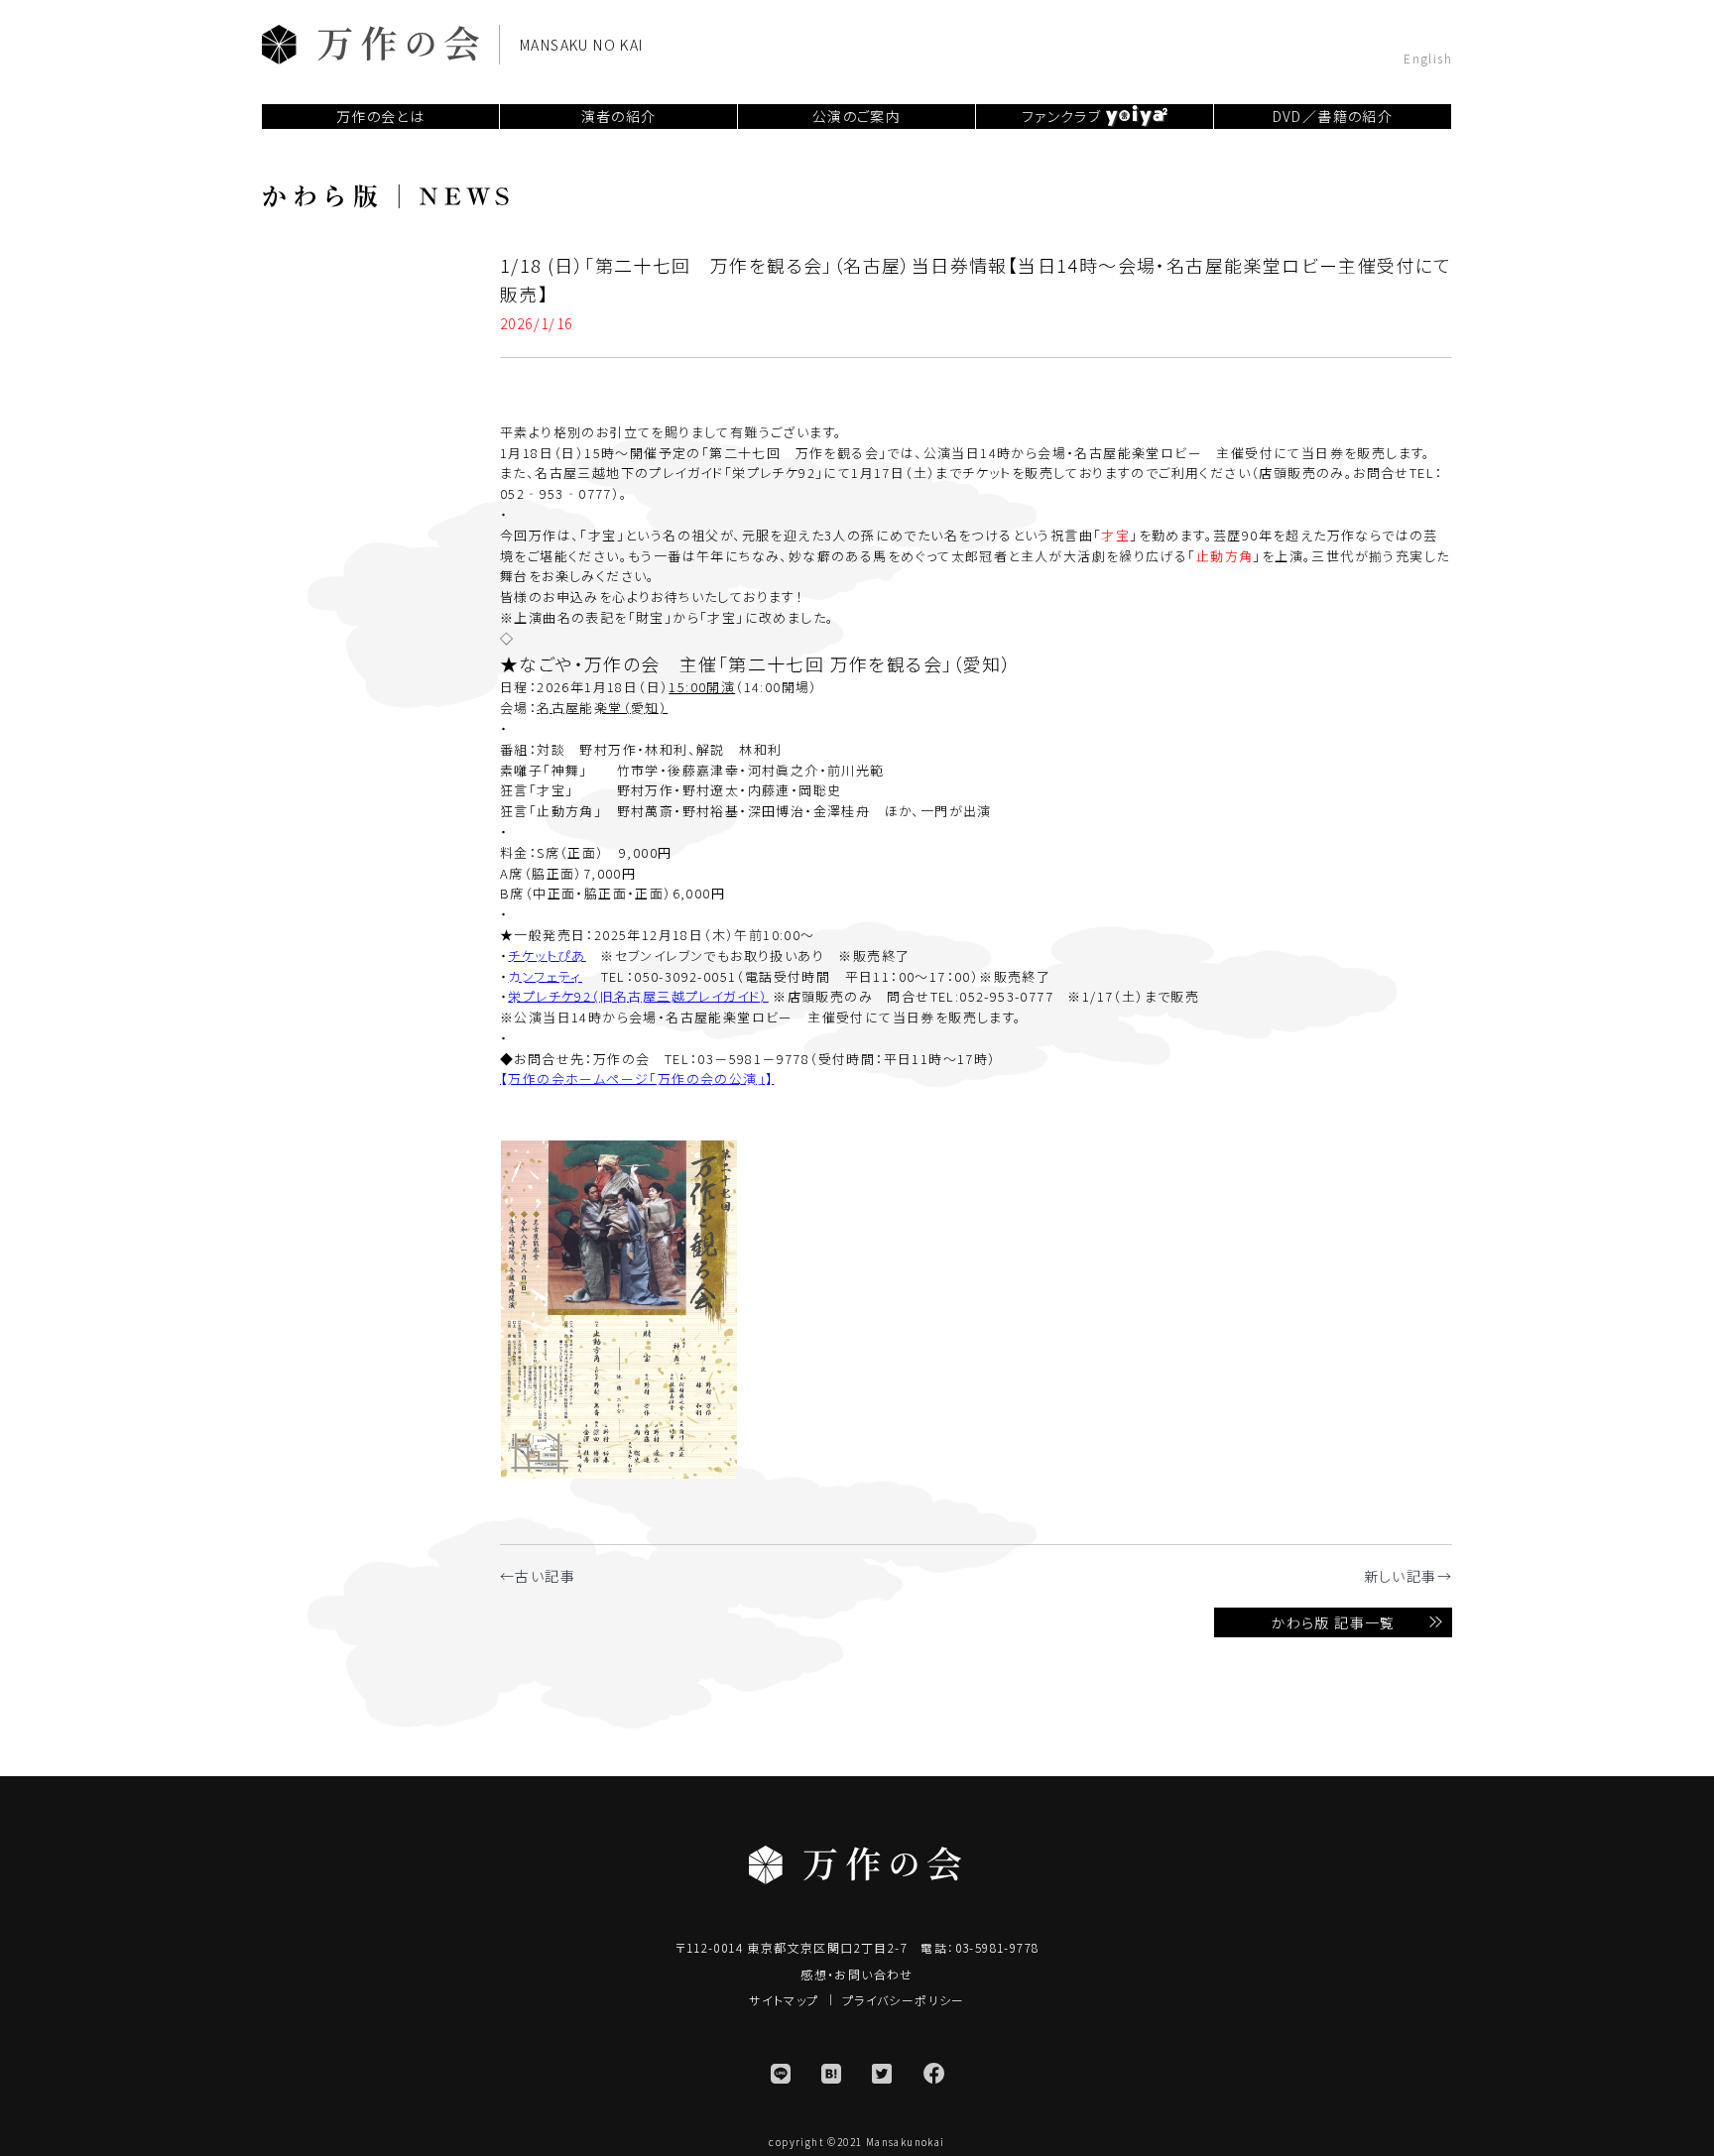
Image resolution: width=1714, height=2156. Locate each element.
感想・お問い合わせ (857, 1974)
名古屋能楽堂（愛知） (602, 708)
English (1428, 57)
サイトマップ (784, 2000)
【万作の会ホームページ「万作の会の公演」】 (637, 1078)
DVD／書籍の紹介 (1333, 116)
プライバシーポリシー (904, 2000)
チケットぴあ (547, 956)
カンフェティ (545, 976)
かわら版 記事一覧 (1333, 1622)
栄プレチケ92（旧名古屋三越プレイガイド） (638, 996)
